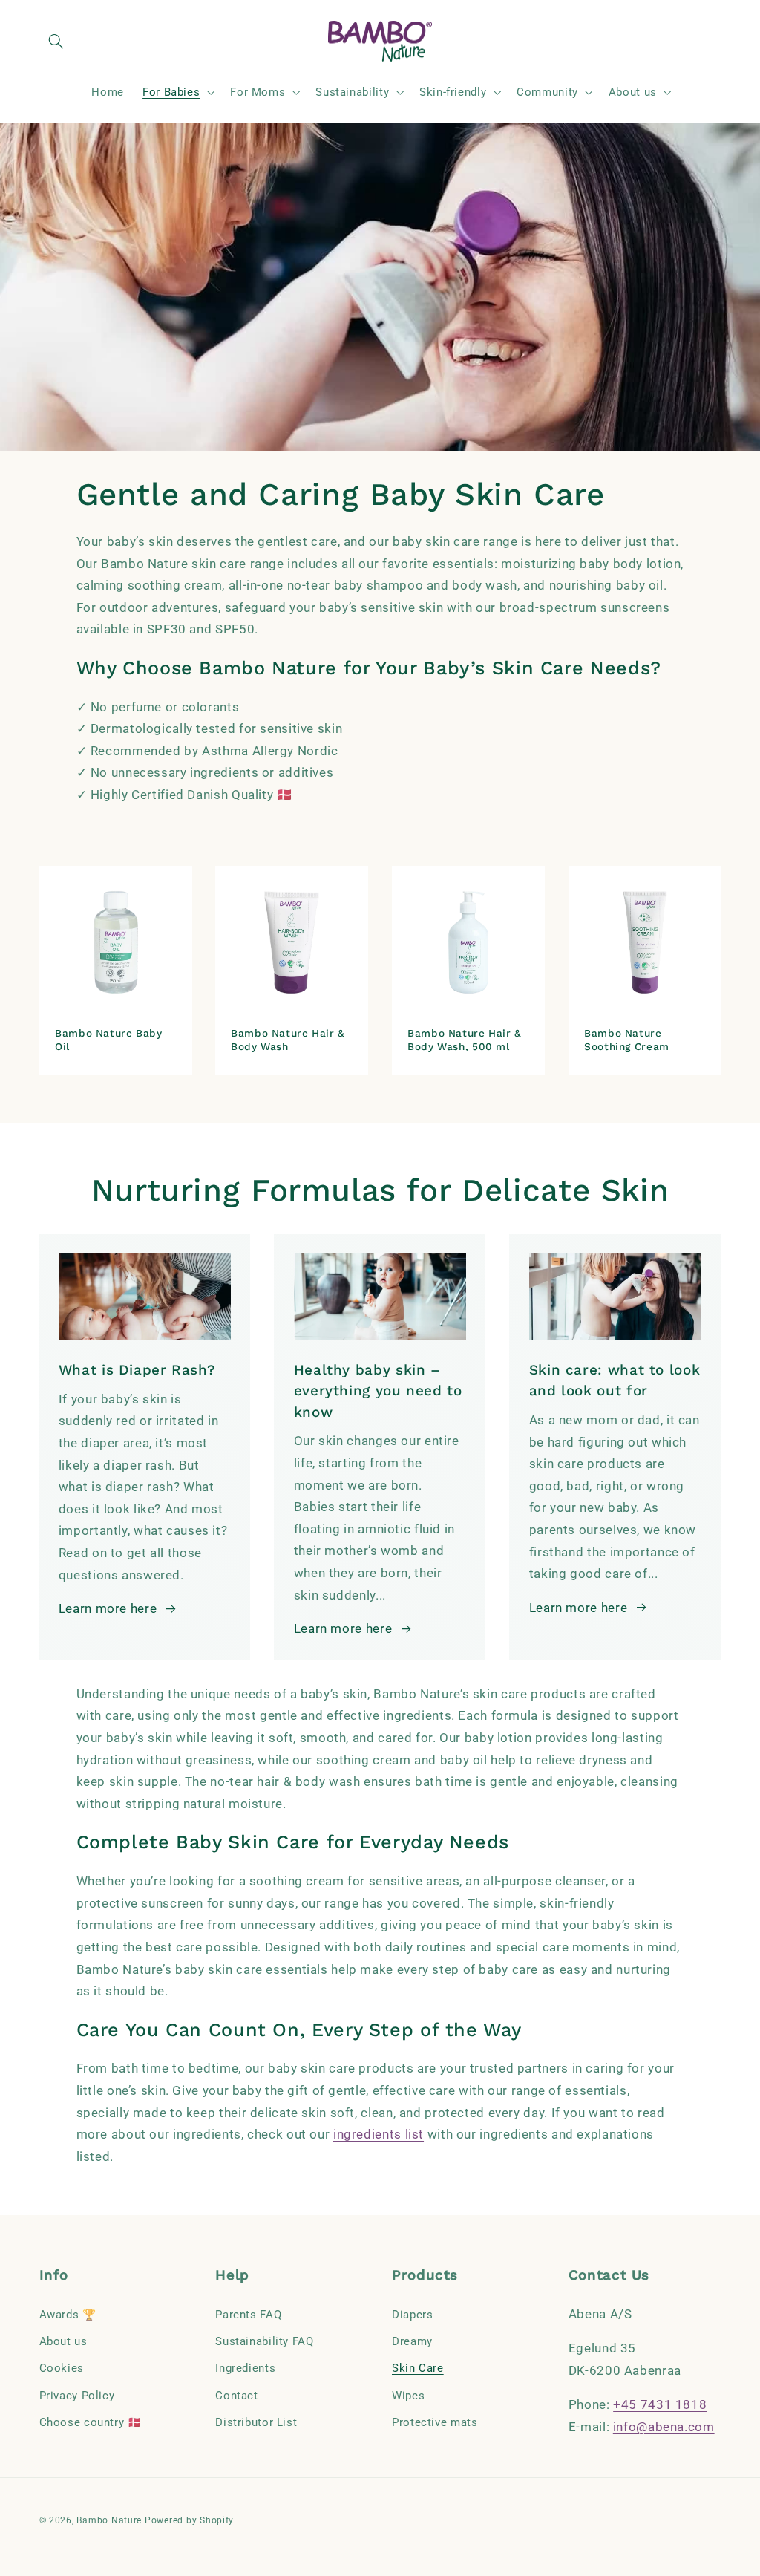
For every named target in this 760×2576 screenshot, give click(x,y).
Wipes (408, 2396)
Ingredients (245, 2368)
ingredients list (379, 2134)
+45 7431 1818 (660, 2404)
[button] (56, 42)
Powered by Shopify (189, 2520)
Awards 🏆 (68, 2315)
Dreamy (412, 2341)
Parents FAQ (248, 2315)
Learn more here (108, 1608)
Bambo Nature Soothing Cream (627, 1040)
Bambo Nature (109, 2520)
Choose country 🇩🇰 (91, 2422)
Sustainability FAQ (264, 2341)
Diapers (412, 2315)
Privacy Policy (77, 2396)
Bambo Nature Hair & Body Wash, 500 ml (465, 1040)
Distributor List (256, 2422)
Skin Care (418, 2368)
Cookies (62, 2368)
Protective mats (435, 2422)
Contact (236, 2396)
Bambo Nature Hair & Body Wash (288, 1040)
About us (63, 2341)
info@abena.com (664, 2427)
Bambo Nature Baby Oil (109, 1040)
